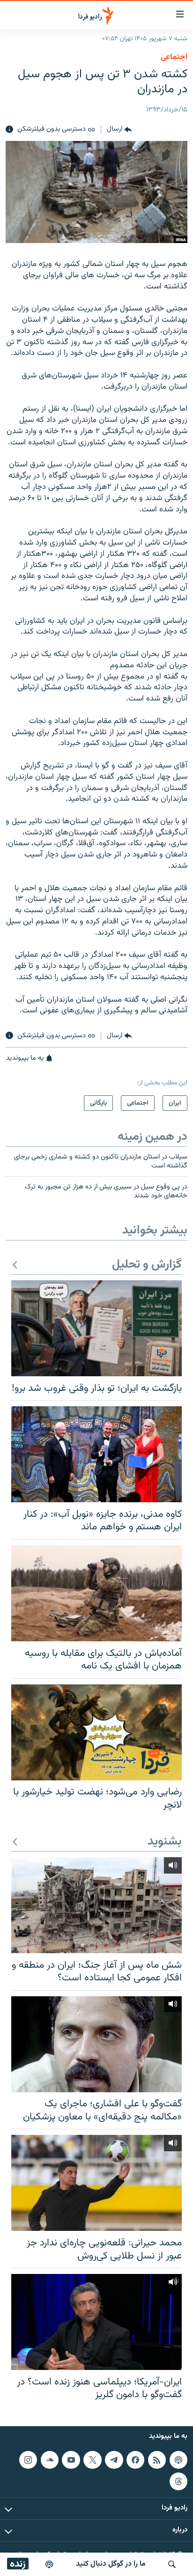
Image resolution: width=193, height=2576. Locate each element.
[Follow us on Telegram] (114, 2460)
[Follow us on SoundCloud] (50, 2460)
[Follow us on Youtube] (71, 2460)
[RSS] (157, 2460)
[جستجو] (172, 2564)
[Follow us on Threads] (178, 2481)
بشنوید (165, 1842)
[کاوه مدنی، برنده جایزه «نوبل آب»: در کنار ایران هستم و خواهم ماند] (96, 1454)
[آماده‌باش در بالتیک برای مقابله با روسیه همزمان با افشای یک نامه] (96, 1593)
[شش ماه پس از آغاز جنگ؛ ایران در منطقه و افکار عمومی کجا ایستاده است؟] (96, 1905)
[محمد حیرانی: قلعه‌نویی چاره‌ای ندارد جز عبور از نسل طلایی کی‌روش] (96, 2183)
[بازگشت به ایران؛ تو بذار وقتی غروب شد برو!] (96, 1328)
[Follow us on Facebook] (135, 2460)
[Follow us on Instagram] (28, 2460)
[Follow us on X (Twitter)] (92, 2460)
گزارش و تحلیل (147, 1265)
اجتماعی (174, 57)
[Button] (119, 130)
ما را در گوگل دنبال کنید (111, 2564)
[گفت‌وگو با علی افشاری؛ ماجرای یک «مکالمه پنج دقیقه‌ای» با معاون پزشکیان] (96, 2044)
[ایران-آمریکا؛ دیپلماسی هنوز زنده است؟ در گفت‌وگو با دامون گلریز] (96, 2322)
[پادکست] (49, 2564)
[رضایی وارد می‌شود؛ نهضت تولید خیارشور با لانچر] (96, 1732)
